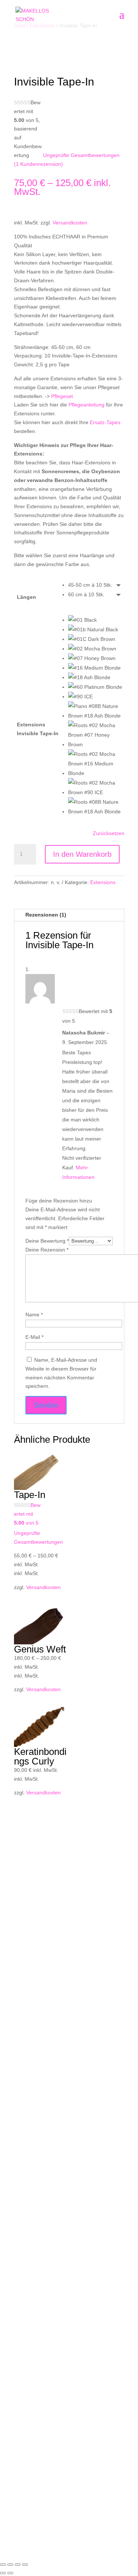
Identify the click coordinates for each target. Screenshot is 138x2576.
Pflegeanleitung (86, 405)
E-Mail (34, 1337)
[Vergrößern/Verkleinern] (3, 2565)
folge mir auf (32, 1979)
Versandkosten (70, 223)
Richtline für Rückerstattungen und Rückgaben (68, 2317)
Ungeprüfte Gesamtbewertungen (81, 155)
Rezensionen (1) (46, 915)
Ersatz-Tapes (105, 422)
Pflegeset (62, 396)
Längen (26, 597)
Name (34, 1315)
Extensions (103, 882)
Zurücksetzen (109, 833)
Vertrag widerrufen (52, 2356)
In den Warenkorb (82, 854)
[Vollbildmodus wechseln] (10, 2565)
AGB (19, 2308)
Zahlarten (25, 2334)
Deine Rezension (47, 1250)
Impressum (28, 2458)
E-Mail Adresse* (32, 2067)
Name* (22, 2040)
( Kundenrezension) (38, 164)
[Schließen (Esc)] (25, 2565)
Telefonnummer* (33, 2053)
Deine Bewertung (47, 1241)
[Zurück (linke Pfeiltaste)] (3, 2573)
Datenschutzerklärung (42, 2467)
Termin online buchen (39, 1944)
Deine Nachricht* (33, 2090)
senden (34, 2179)
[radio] (96, 585)
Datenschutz (29, 2104)
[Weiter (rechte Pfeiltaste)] (10, 2573)
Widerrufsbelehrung (37, 2325)
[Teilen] (18, 2565)
